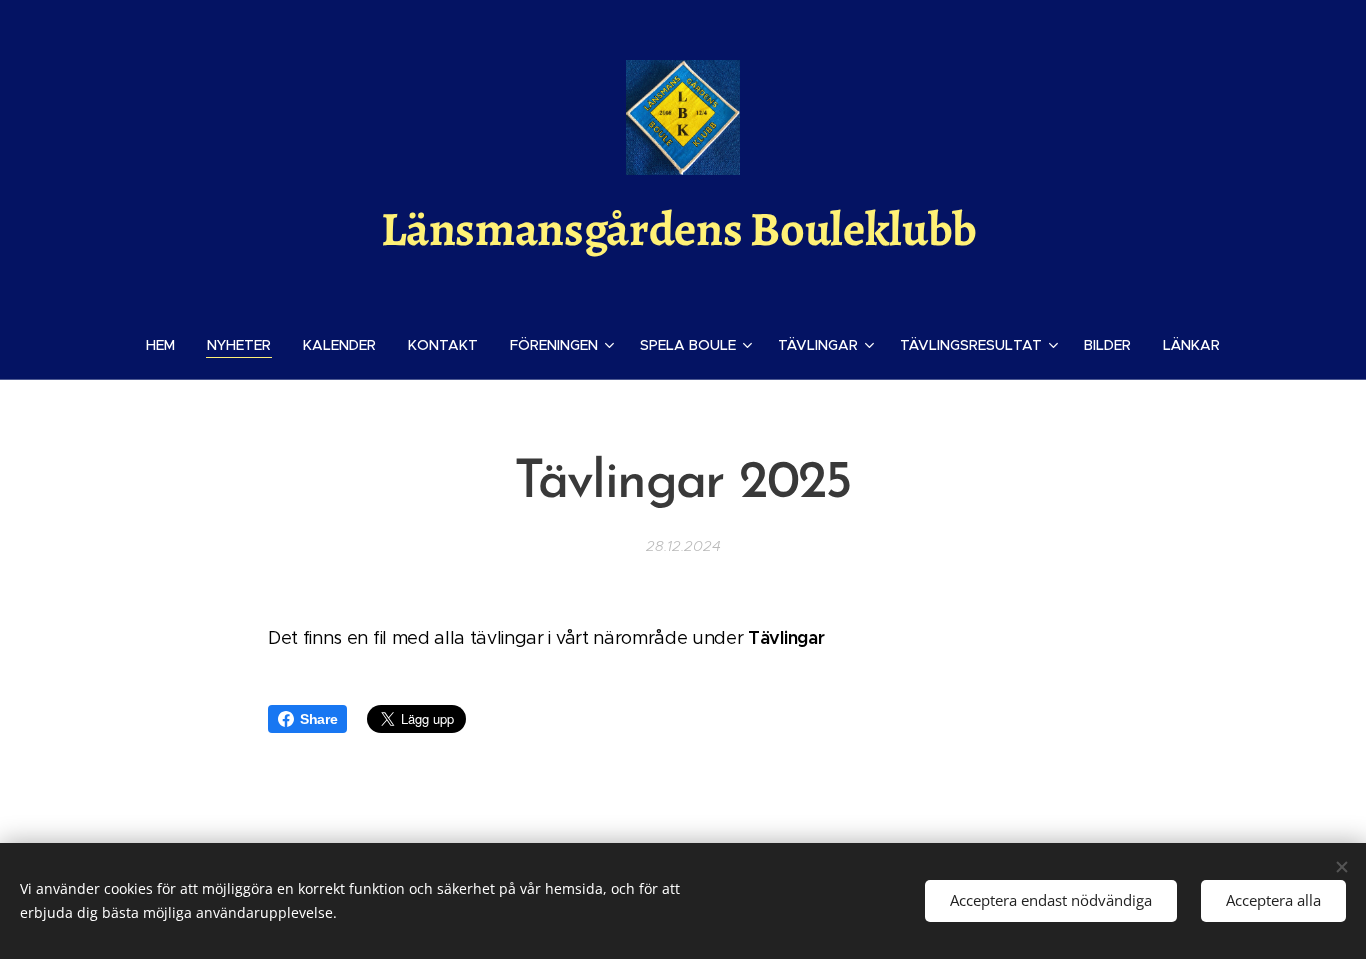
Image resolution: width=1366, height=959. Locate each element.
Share (318, 719)
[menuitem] (168, 345)
